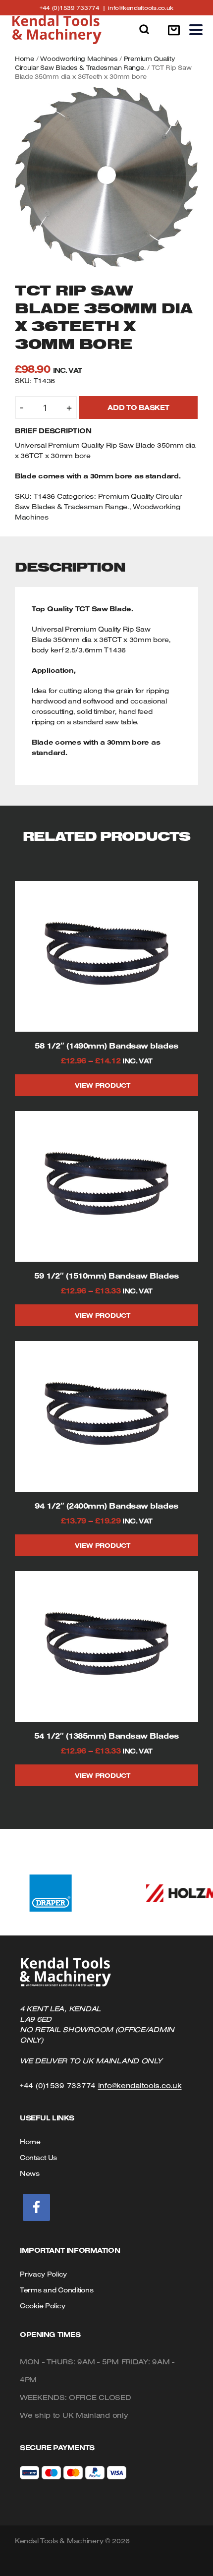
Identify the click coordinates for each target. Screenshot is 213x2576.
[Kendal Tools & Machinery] (57, 30)
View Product (103, 1085)
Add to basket (138, 408)
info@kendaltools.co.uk (141, 8)
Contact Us (38, 2158)
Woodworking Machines (79, 59)
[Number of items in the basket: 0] (174, 30)
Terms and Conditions (56, 2290)
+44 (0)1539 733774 (74, 8)
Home (25, 59)
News (30, 2173)
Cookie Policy (42, 2306)
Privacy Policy (43, 2274)
